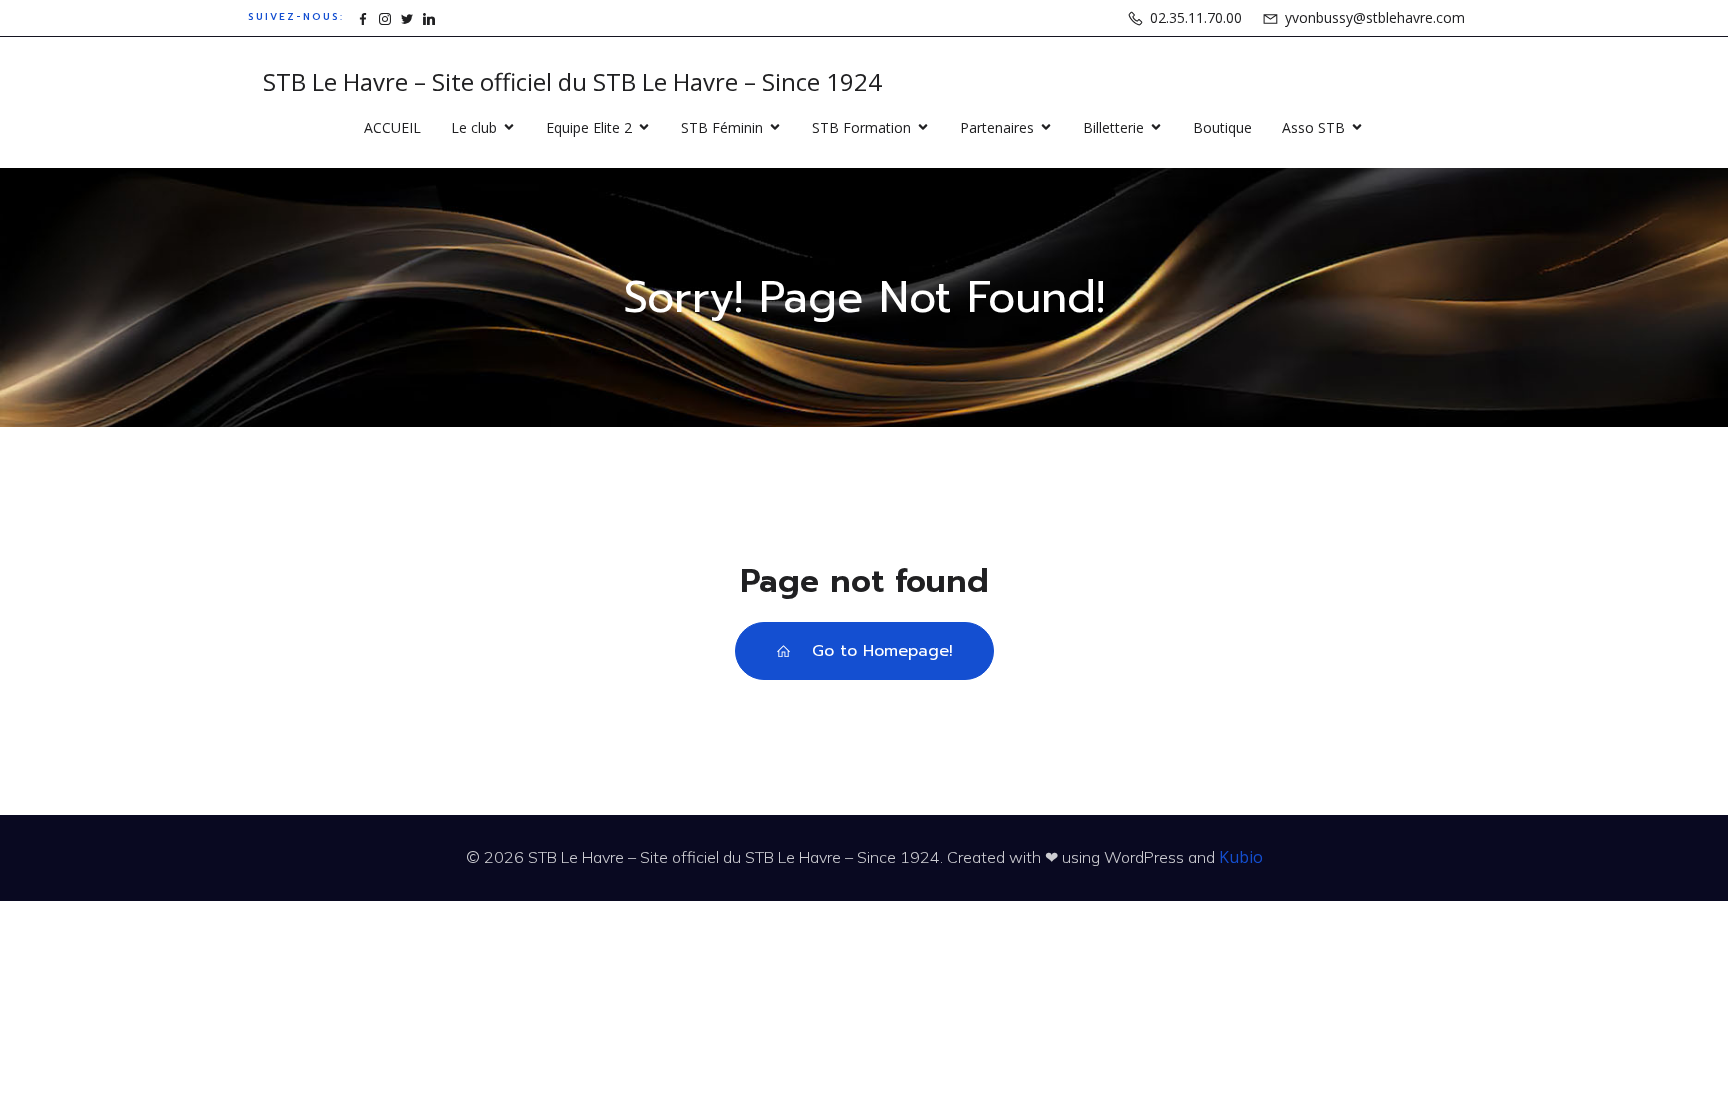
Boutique (1222, 127)
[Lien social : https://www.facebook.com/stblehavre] (363, 17)
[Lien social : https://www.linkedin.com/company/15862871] (429, 17)
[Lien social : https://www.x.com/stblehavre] (407, 17)
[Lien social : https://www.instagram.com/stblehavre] (385, 17)
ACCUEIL (392, 127)
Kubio (1241, 857)
